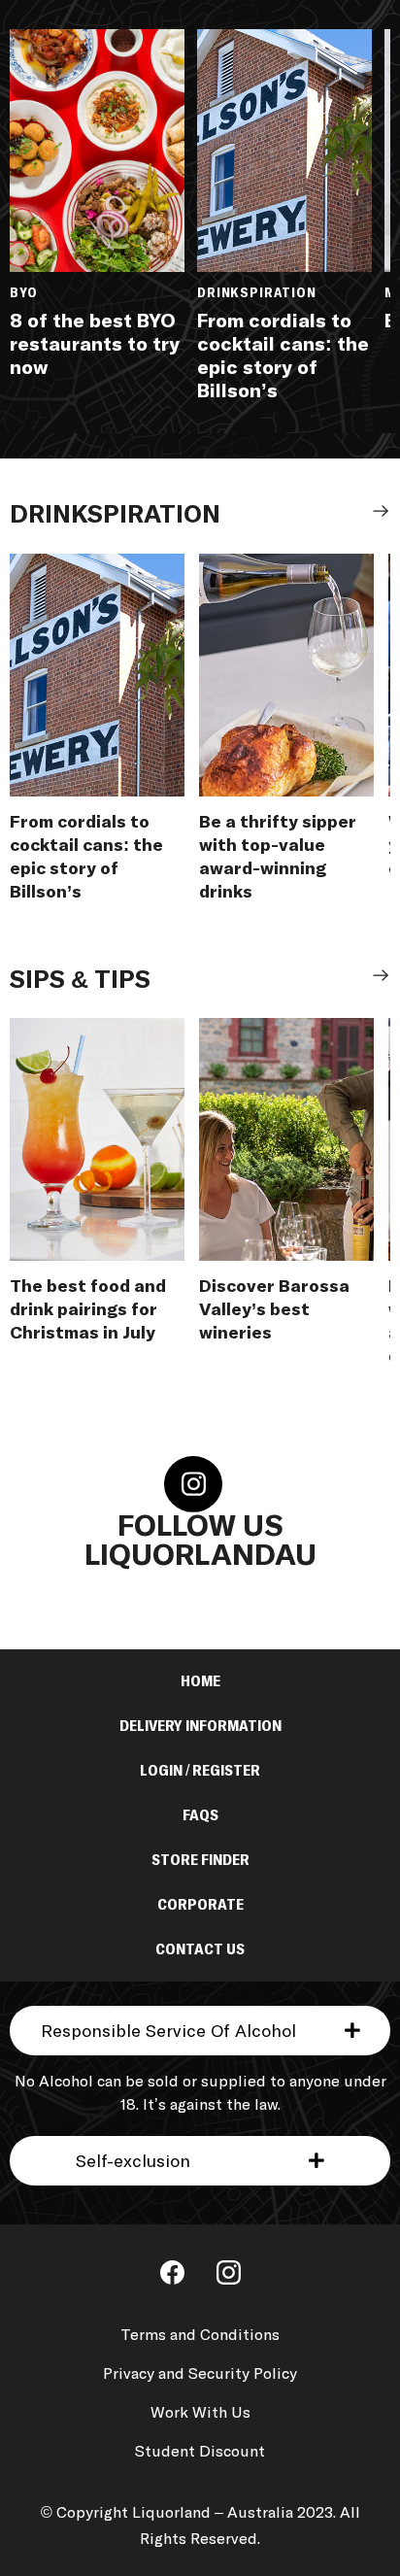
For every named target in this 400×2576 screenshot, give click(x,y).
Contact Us (200, 1949)
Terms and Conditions (200, 2335)
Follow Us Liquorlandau (200, 1542)
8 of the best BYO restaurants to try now (95, 345)
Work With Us (200, 2413)
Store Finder (200, 1860)
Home (200, 1681)
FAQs (200, 1815)
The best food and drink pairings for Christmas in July (88, 1310)
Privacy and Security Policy (200, 2374)
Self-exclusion (133, 2162)
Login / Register (200, 1771)
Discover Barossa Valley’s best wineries (274, 1310)
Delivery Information (200, 1726)
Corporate (200, 1905)
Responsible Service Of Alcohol (168, 2032)
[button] (200, 2031)
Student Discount (200, 2452)
